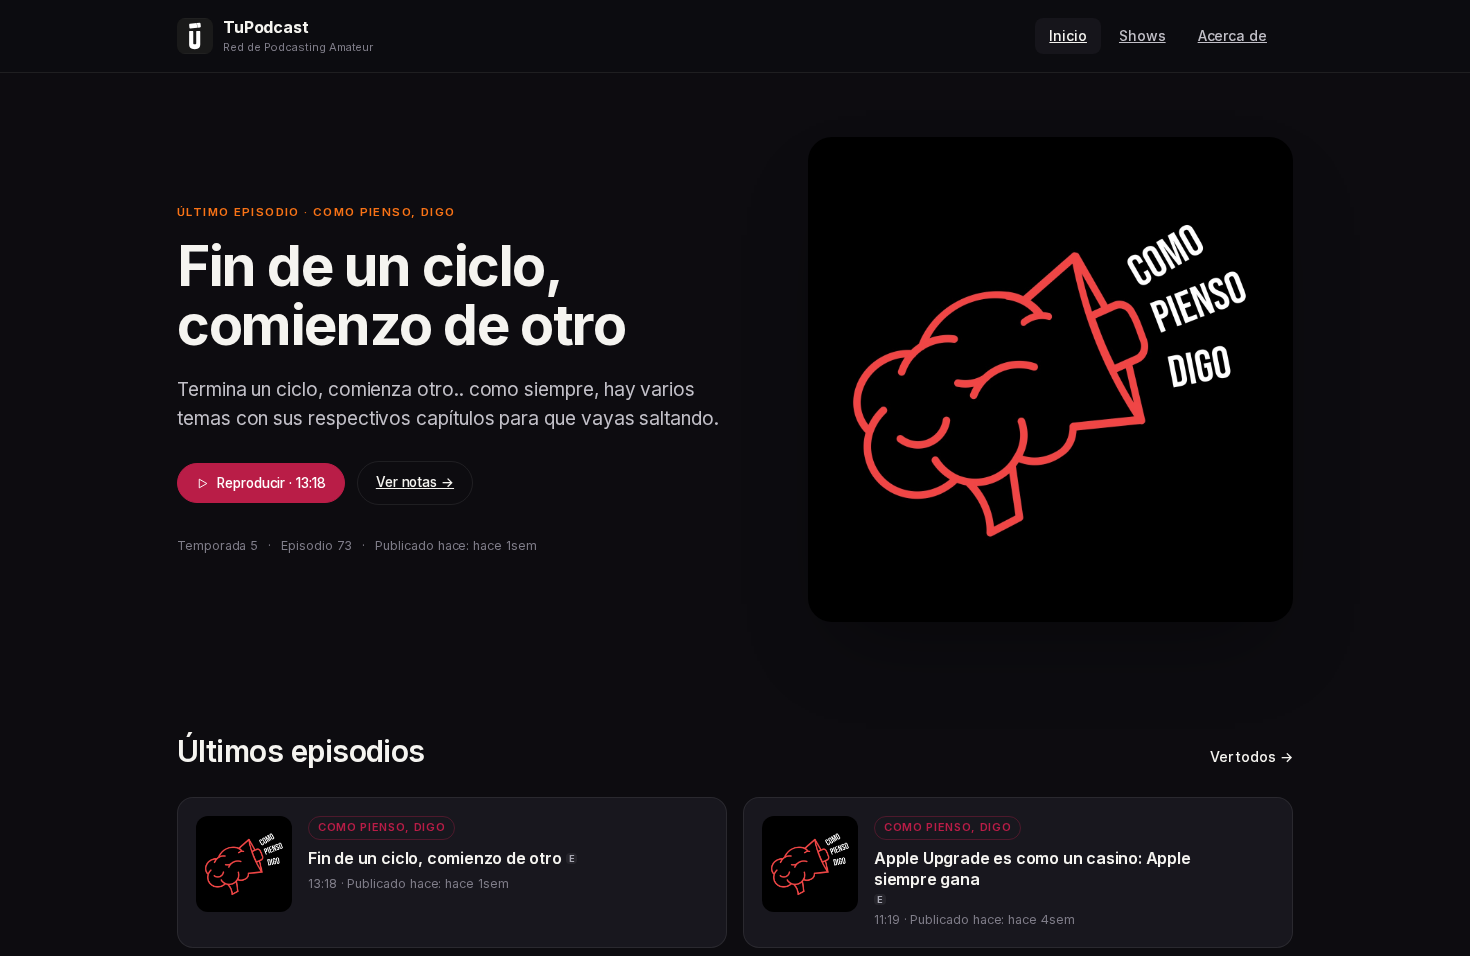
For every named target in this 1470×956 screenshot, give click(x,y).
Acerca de (1232, 35)
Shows (1142, 35)
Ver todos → (1251, 756)
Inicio (1068, 35)
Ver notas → (415, 482)
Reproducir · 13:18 (271, 483)
